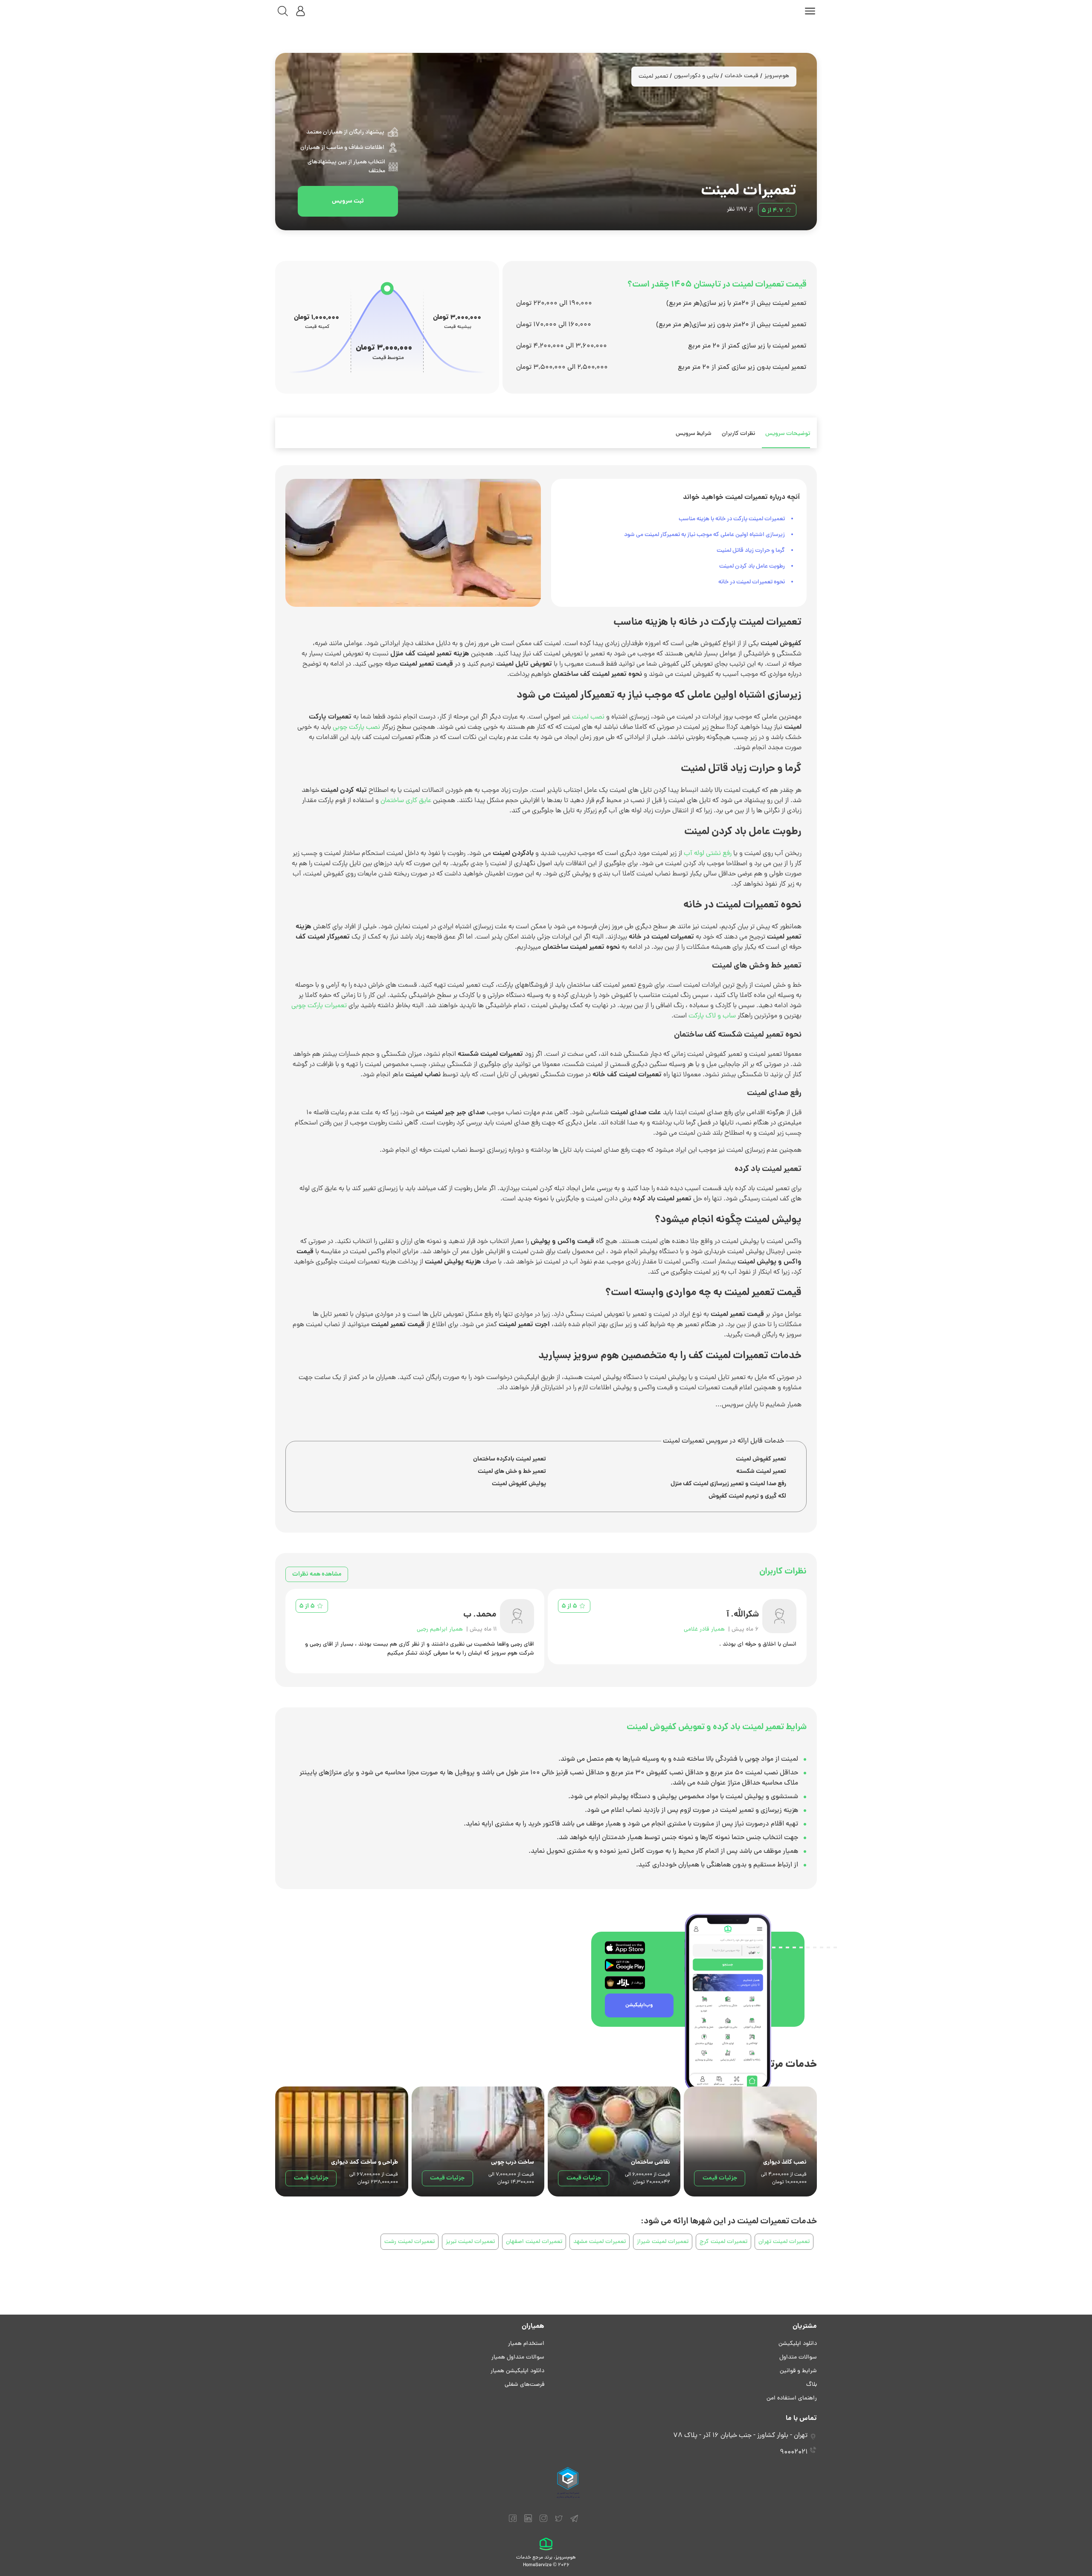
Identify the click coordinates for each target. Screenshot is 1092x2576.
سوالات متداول (798, 2357)
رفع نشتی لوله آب (708, 854)
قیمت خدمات (742, 76)
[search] (283, 11)
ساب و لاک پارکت (712, 1016)
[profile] (301, 11)
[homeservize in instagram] (543, 2522)
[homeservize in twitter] (559, 2522)
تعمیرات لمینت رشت (409, 2242)
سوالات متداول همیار (518, 2357)
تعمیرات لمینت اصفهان (534, 2242)
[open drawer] (810, 11)
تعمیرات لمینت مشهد (600, 2242)
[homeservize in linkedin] (528, 2522)
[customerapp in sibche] (625, 1948)
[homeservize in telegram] (574, 2522)
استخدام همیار (526, 2344)
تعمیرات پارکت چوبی (319, 1006)
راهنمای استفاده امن (792, 2398)
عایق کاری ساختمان (406, 801)
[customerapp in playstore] (625, 1965)
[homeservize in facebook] (513, 2522)
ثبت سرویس (348, 201)
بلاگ (812, 2385)
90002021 (794, 2452)
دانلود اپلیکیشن (798, 2344)
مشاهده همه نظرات (317, 1574)
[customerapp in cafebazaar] (625, 1983)
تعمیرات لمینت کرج (723, 2242)
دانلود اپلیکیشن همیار (517, 2371)
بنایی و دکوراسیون (696, 76)
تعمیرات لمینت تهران (784, 2242)
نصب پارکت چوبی (356, 727)
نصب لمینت (588, 717)
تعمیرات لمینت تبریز (470, 2242)
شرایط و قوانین (798, 2371)
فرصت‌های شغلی (524, 2385)
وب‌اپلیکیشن (639, 2005)
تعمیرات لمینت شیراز (663, 2242)
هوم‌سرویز (777, 76)
